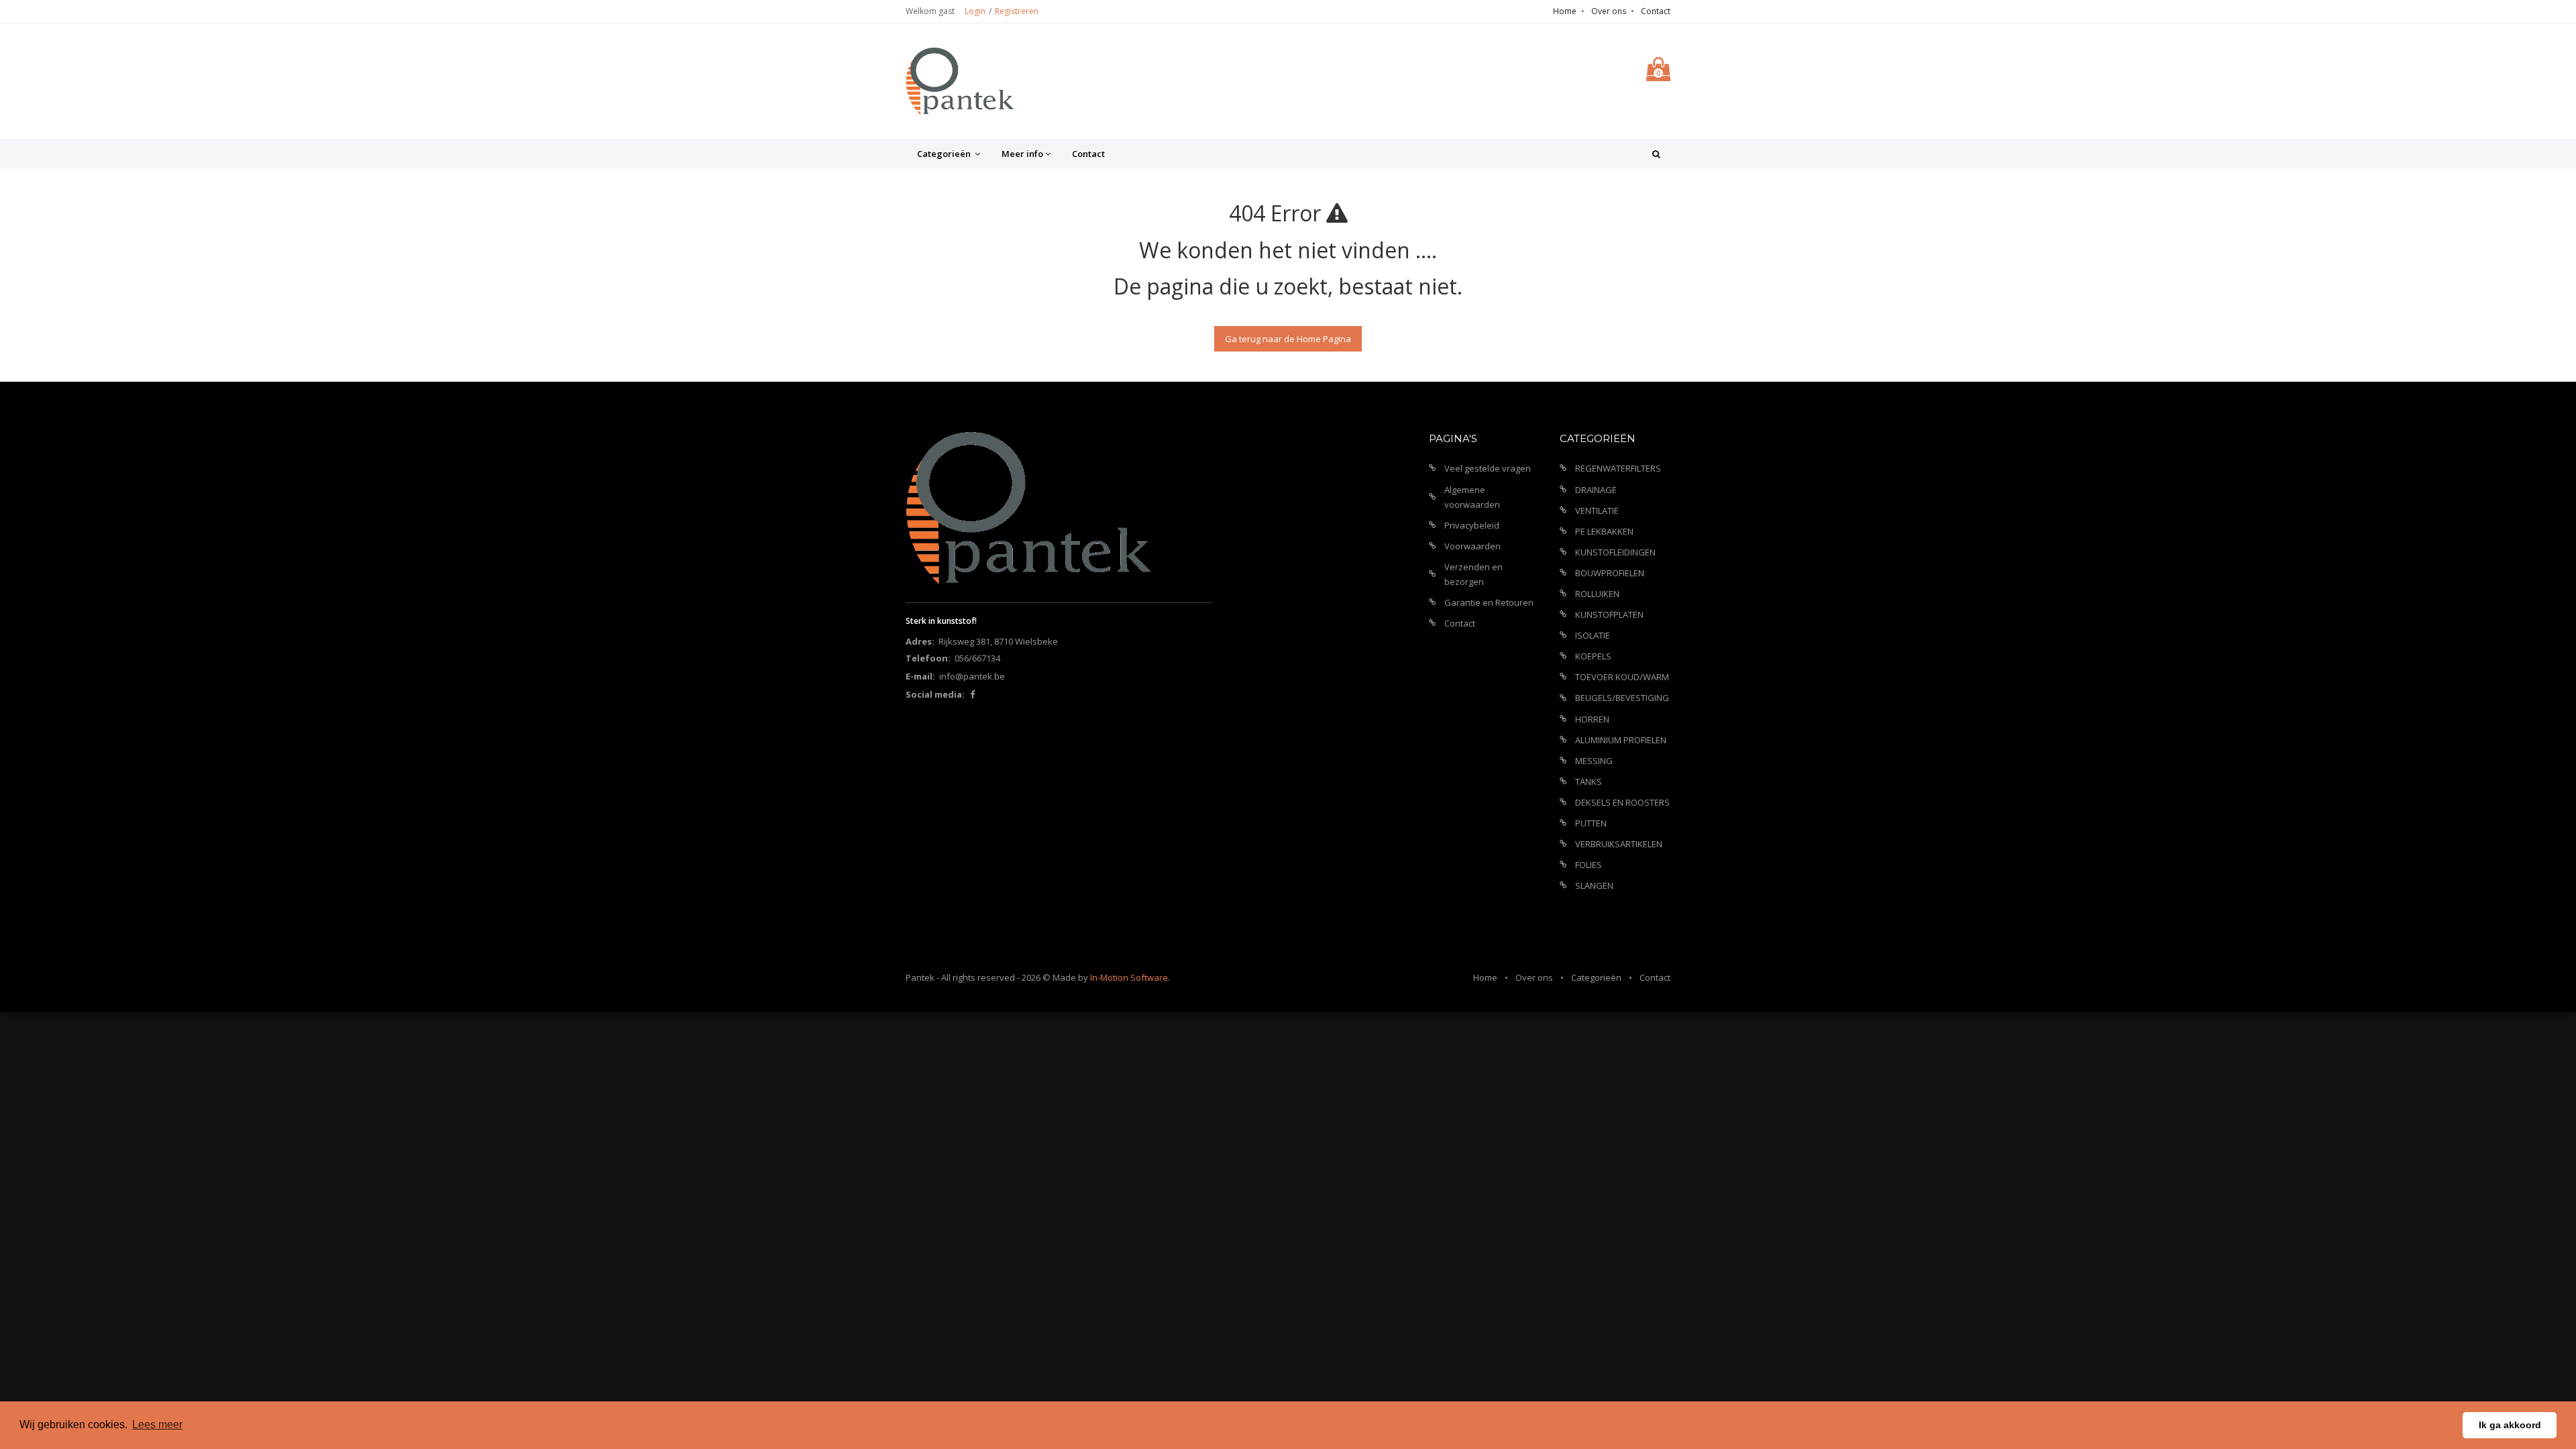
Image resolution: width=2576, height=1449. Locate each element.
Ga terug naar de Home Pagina (1288, 339)
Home (1565, 11)
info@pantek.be (972, 676)
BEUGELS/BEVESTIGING (1622, 698)
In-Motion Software (1129, 977)
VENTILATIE (1597, 511)
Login (975, 11)
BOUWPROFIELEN (1610, 573)
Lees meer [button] (157, 1425)
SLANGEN (1594, 885)
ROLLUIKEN (1597, 594)
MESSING (1594, 761)
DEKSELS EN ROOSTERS (1622, 802)
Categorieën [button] (945, 154)
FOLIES (1589, 865)
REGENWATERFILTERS (1618, 468)
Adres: (920, 641)
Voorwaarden (1472, 546)
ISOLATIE (1593, 635)
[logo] (960, 81)
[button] (1656, 154)
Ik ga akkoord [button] (2510, 1425)
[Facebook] (972, 694)
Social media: (935, 694)
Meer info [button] (1022, 154)
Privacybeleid (1472, 525)
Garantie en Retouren (1489, 602)
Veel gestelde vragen (1488, 468)
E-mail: (920, 676)
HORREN (1592, 719)
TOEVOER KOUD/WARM (1622, 677)
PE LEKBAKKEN (1604, 531)
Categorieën (1596, 977)
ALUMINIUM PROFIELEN (1621, 740)
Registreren (1017, 11)
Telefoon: (928, 658)
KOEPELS (1593, 656)
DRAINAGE (1596, 490)
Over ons (1609, 11)
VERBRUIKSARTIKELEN (1619, 844)
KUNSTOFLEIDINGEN (1615, 552)
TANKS (1589, 782)
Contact (1656, 11)
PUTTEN (1591, 823)
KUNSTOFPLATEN (1609, 614)
